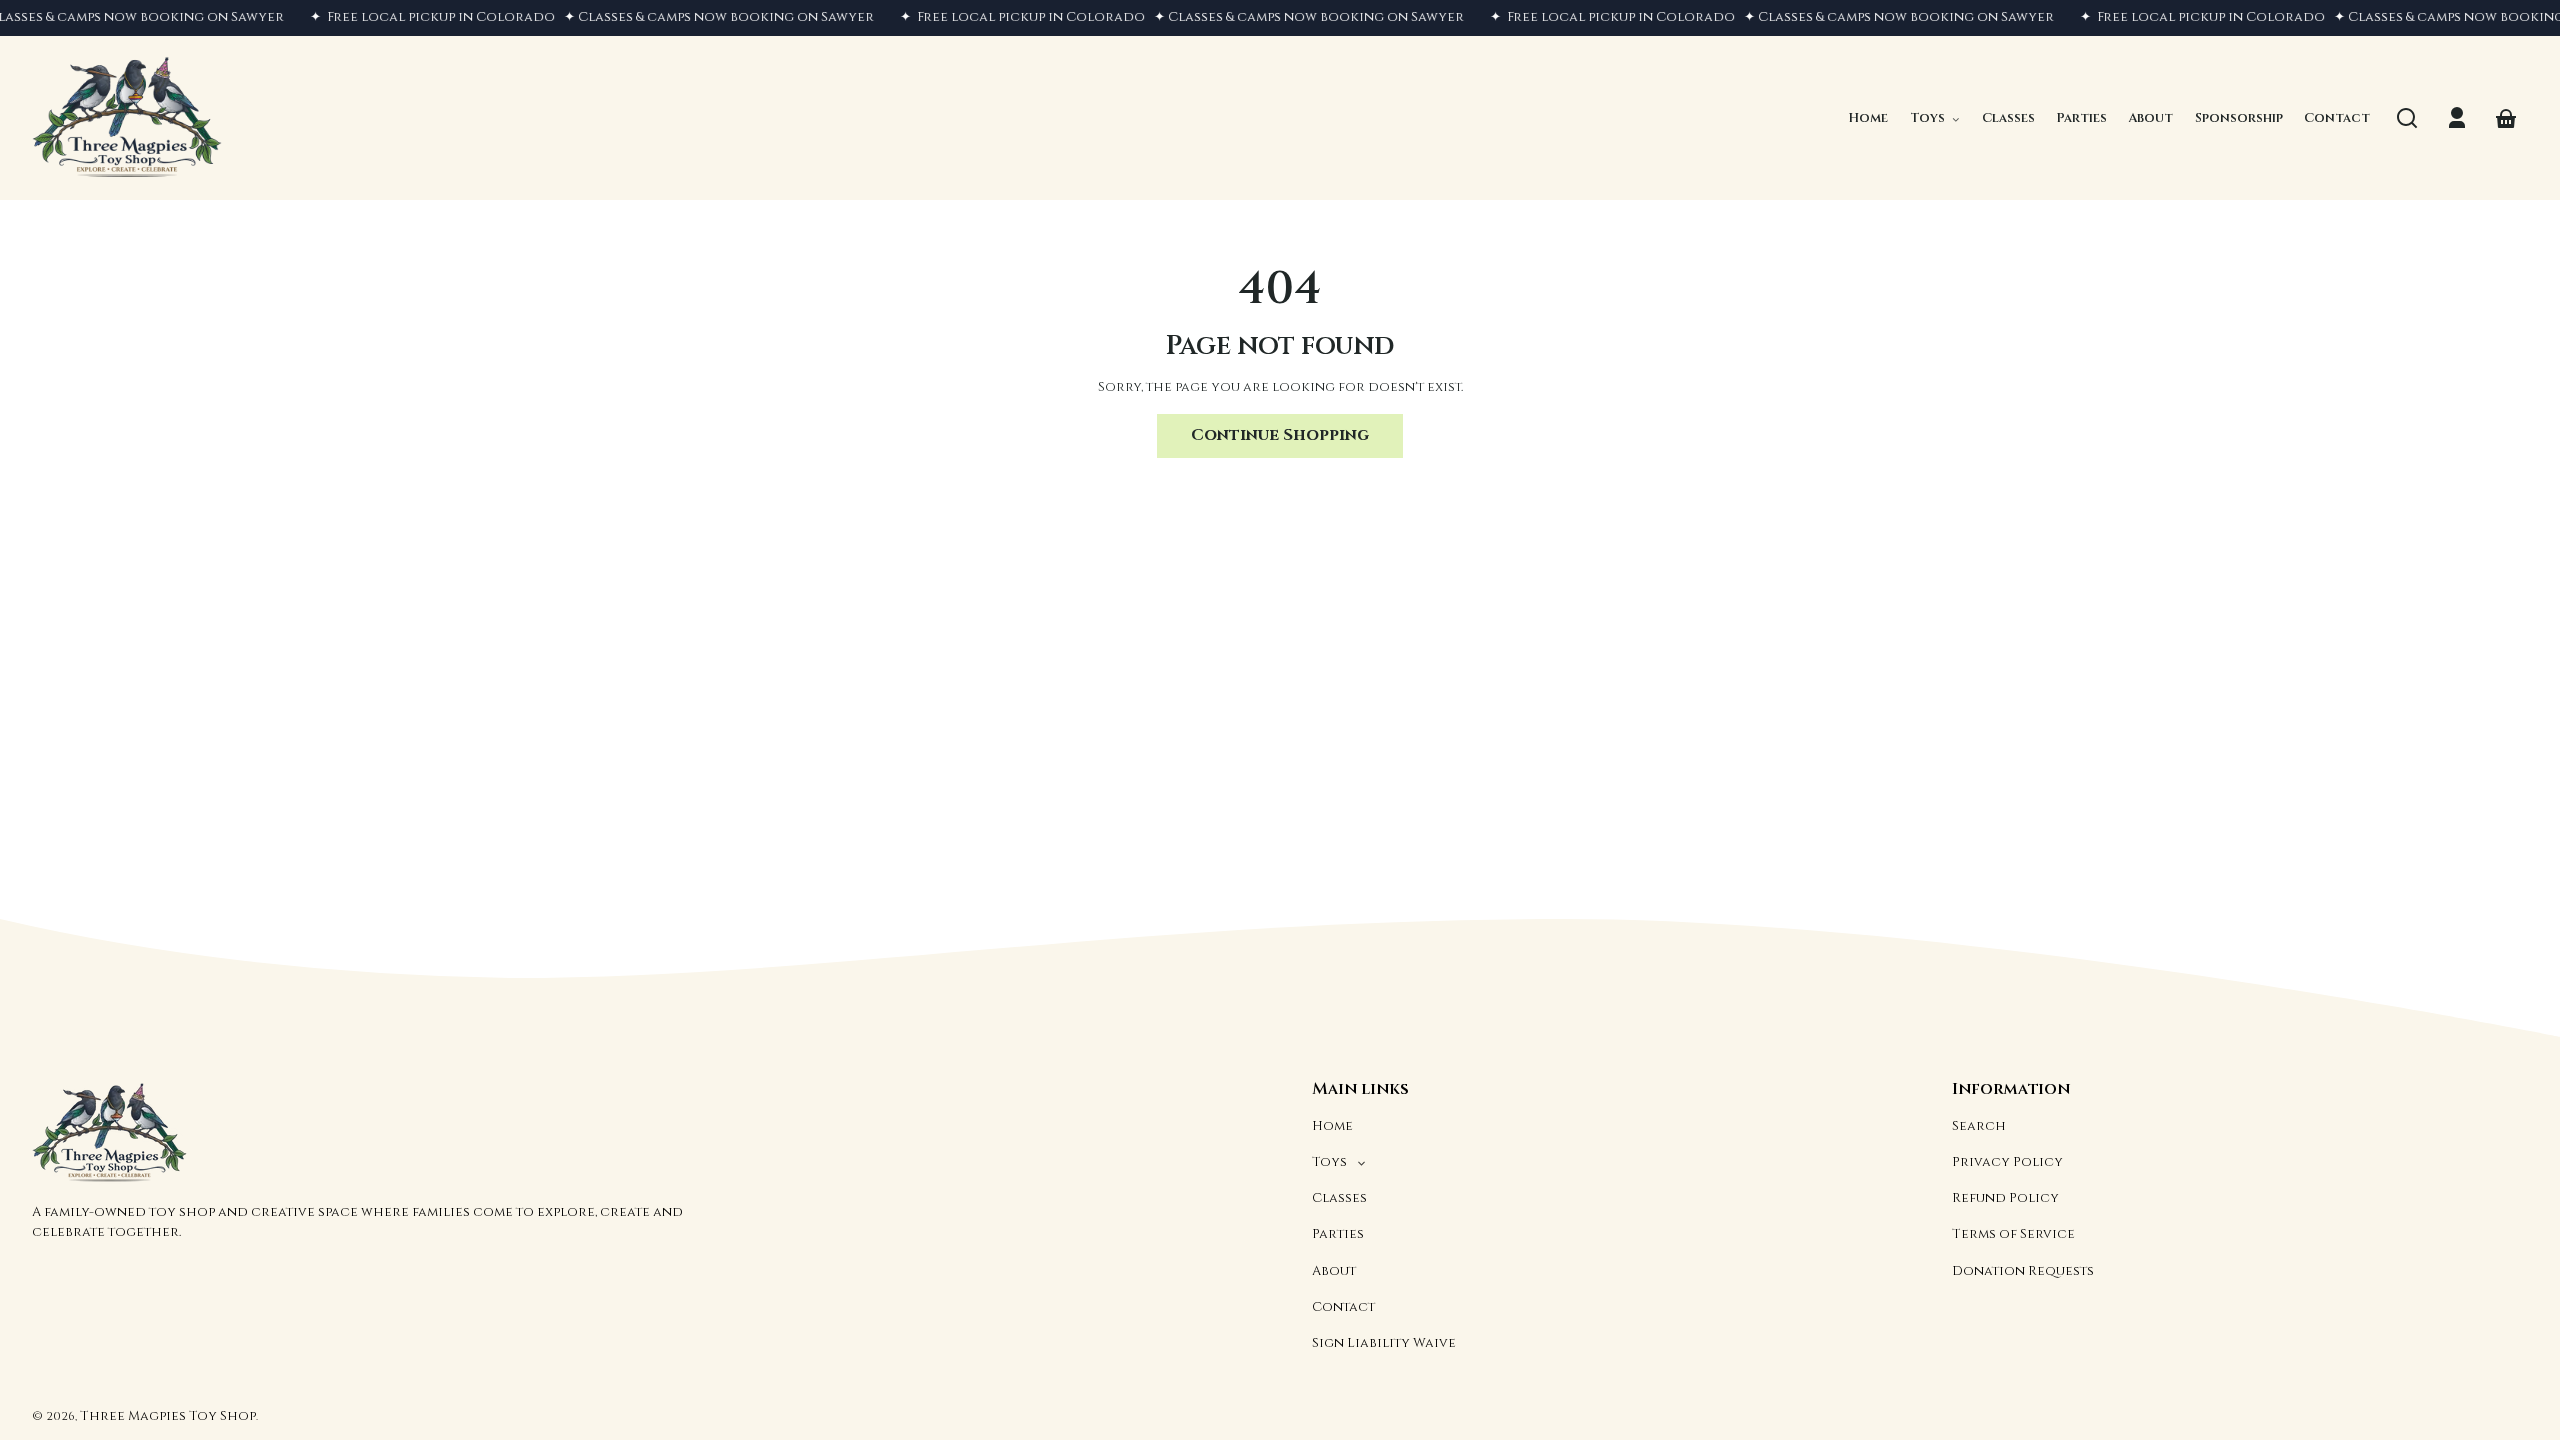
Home (1332, 1126)
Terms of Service (2013, 1234)
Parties (1338, 1234)
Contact (1343, 1307)
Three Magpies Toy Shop (168, 1416)
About (1334, 1271)
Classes (1339, 1198)
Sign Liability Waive (1384, 1343)
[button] (2407, 118)
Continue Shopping (1280, 435)
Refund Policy (2005, 1198)
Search (1979, 1126)
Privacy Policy (2007, 1162)
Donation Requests (2023, 1271)
